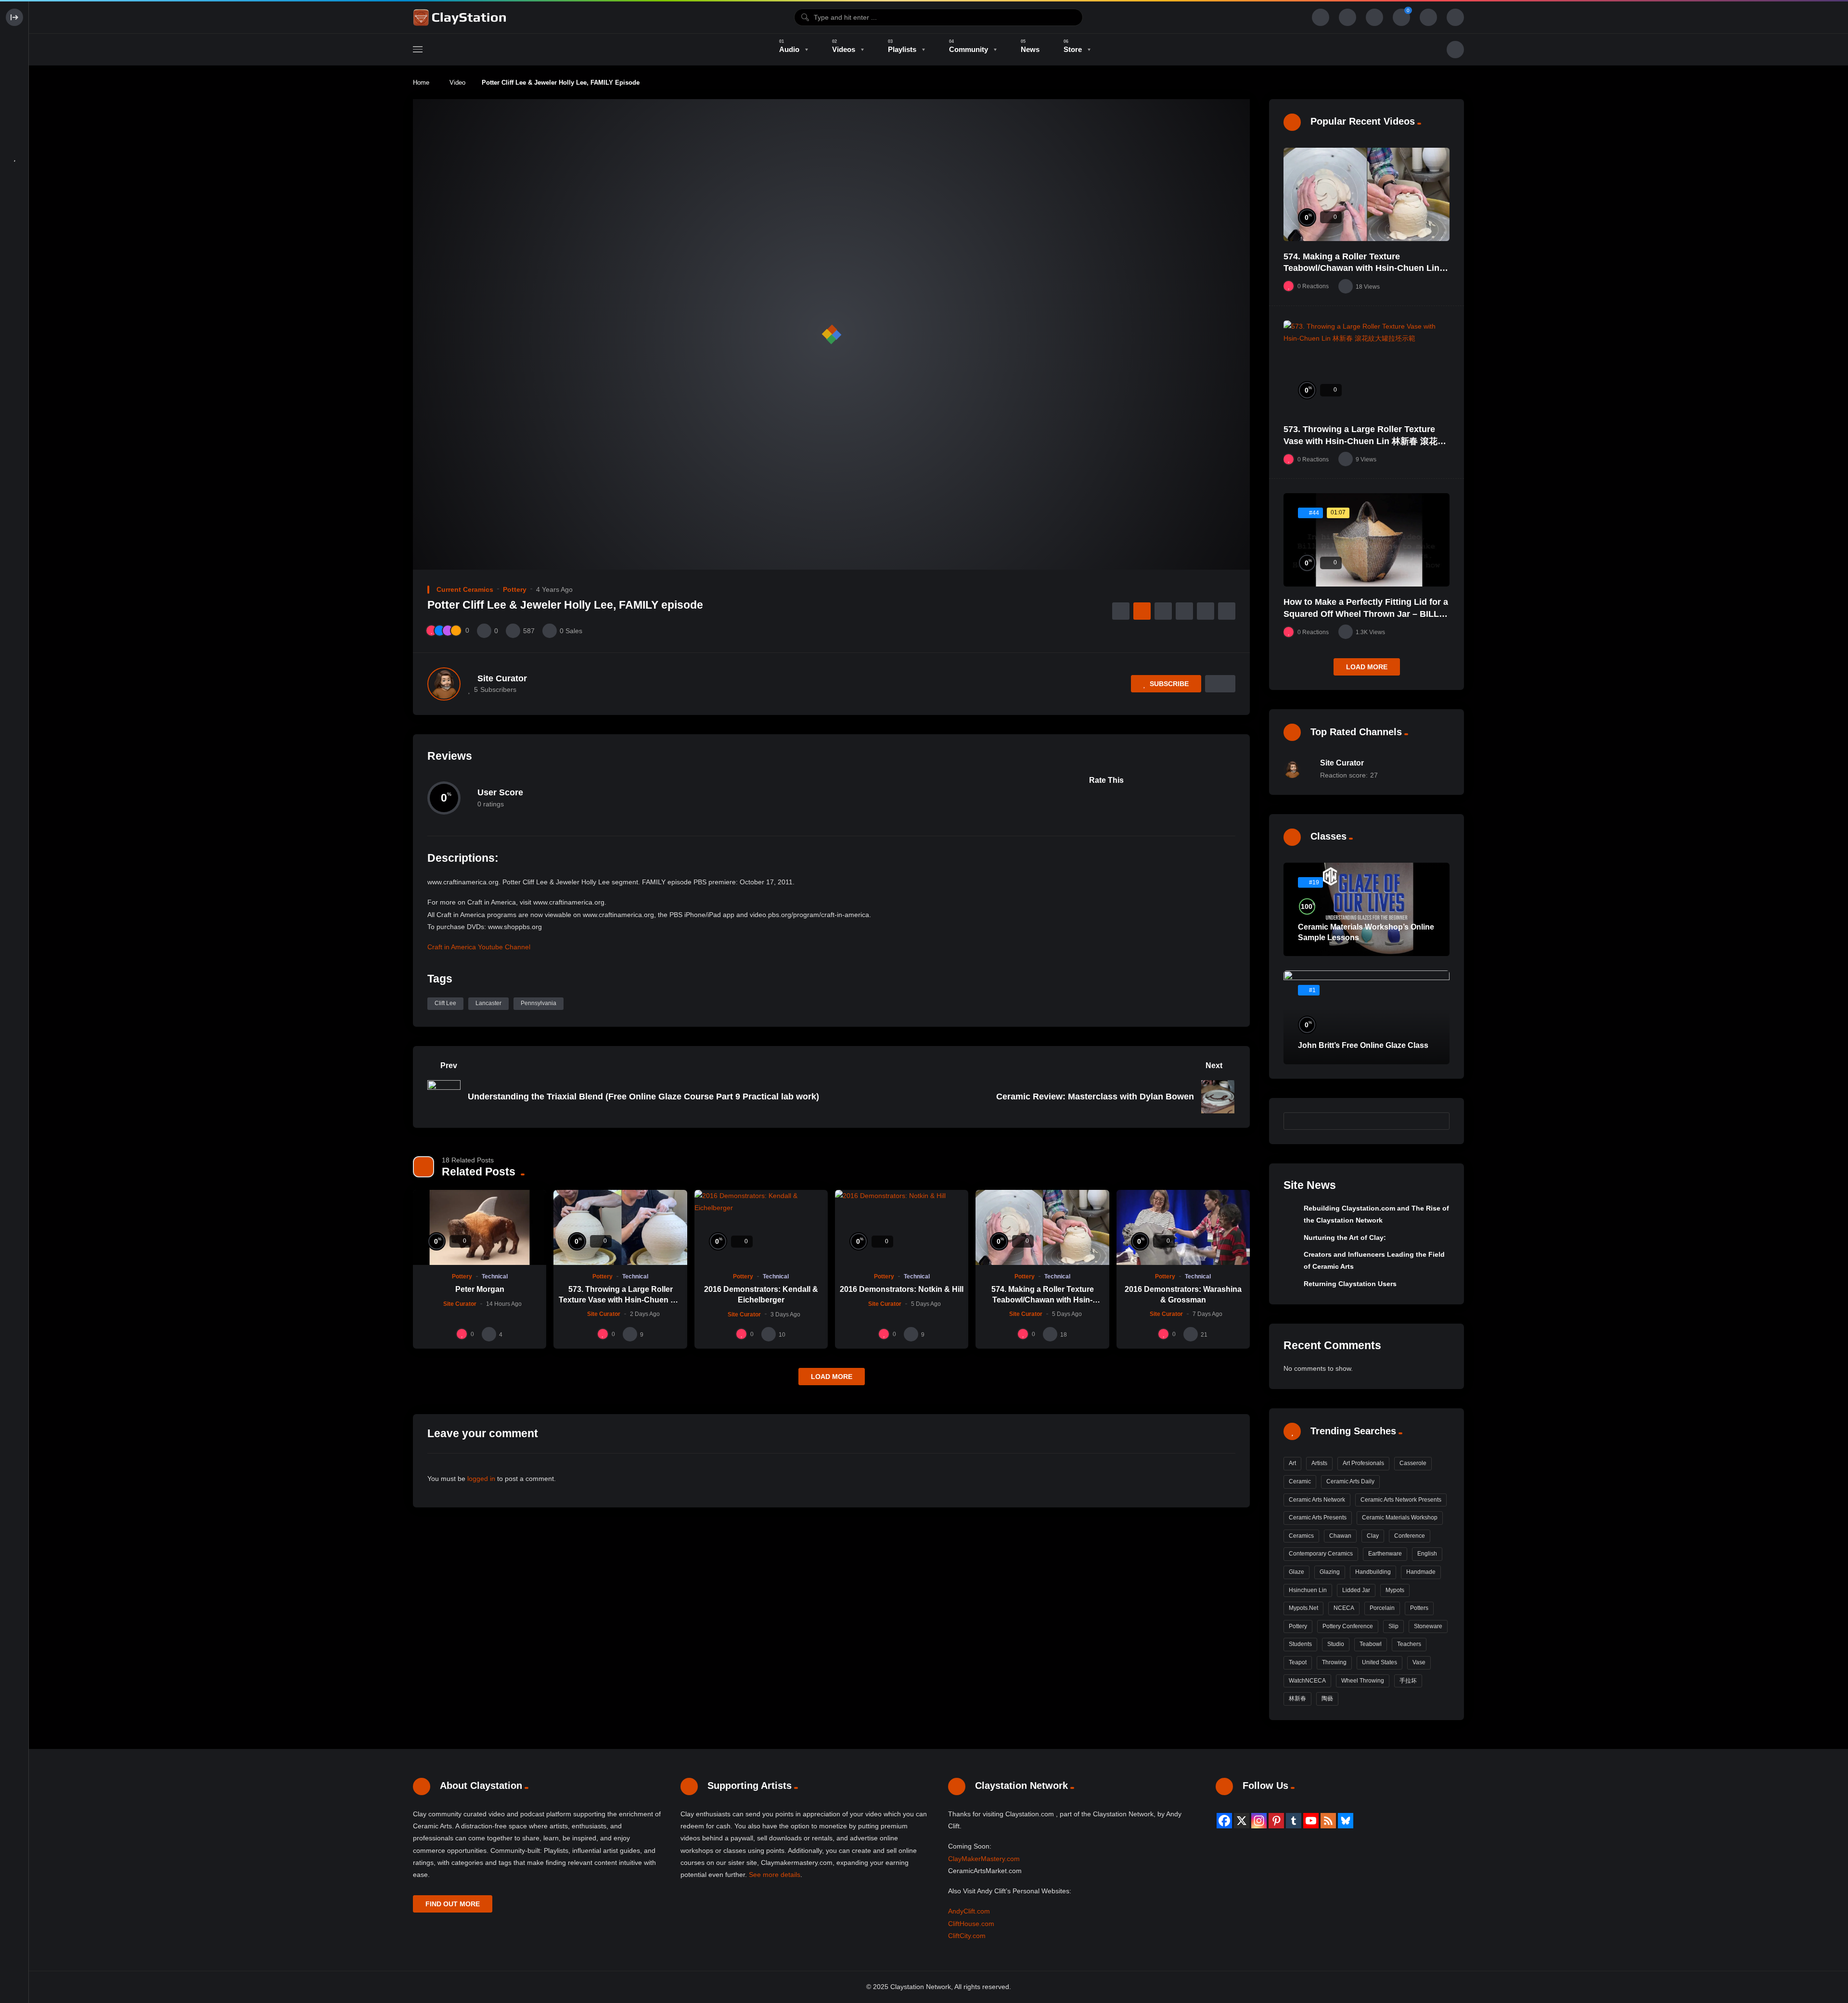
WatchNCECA (1307, 1681)
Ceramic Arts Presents (1318, 1518)
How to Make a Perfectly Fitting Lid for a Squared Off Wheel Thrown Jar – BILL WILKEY (1366, 614)
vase (1419, 1662)
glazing (1330, 1572)
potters (1419, 1608)
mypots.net (1303, 1608)
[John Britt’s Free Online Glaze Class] (1367, 1017)
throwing (1334, 1662)
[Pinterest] (1276, 1821)
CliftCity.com (967, 1936)
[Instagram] (1259, 1821)
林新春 (1297, 1698)
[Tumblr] (1294, 1821)
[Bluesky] (1346, 1821)
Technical (495, 1276)
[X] (1242, 1821)
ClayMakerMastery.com (984, 1859)
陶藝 (1327, 1698)
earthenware (1385, 1554)
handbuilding (1373, 1572)
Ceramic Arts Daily (1350, 1481)
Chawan (1340, 1536)
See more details (775, 1875)
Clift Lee (445, 1003)
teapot (1298, 1662)
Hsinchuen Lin (1308, 1590)
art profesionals (1363, 1463)
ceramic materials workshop (1400, 1518)
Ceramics (1301, 1536)
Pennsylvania (539, 1003)
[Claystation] (461, 17)
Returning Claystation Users (1350, 1284)
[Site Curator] (444, 684)
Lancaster (488, 1003)
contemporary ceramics (1321, 1554)
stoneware (1428, 1626)
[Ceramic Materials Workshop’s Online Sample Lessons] (1367, 909)
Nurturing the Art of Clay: (1345, 1238)
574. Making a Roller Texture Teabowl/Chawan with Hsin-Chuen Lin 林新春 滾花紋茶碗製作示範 (1361, 268)
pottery (1298, 1626)
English (1427, 1554)
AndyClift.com (969, 1911)
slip (1393, 1626)
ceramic (1300, 1481)
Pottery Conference (1348, 1626)
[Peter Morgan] (480, 1227)
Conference (1410, 1536)
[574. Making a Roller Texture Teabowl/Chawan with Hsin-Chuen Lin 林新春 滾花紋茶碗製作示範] (1042, 1227)
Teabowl (1371, 1644)
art (1292, 1463)
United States (1380, 1662)
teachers (1409, 1644)
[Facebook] (1224, 1821)
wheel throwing (1363, 1681)
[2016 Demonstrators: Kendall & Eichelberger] (761, 1227)
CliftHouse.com (971, 1924)
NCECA (1344, 1608)
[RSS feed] (1328, 1821)
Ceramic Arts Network (1317, 1500)
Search (1437, 1121)
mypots (1395, 1590)
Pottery (515, 589)
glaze (1296, 1572)
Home (421, 83)
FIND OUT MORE (453, 1904)
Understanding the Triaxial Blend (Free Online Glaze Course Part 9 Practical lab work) (643, 1097)
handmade (1421, 1572)
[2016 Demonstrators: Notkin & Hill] (902, 1227)
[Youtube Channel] (1311, 1821)
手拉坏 (1408, 1681)
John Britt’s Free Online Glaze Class (1363, 1045)
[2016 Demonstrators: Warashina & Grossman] (1183, 1227)
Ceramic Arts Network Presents (1401, 1500)
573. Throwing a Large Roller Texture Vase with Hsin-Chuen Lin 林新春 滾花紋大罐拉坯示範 (620, 1300)
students (1300, 1644)
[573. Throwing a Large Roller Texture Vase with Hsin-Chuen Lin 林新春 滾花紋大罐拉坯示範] (620, 1227)
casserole (1413, 1463)
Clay (1373, 1536)
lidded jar (1356, 1590)
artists (1319, 1463)
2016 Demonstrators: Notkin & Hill (902, 1289)
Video (457, 83)
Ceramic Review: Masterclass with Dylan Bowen (1095, 1097)
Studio (1336, 1644)
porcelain (1382, 1608)
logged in (481, 1479)
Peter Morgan (480, 1289)
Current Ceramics (465, 589)
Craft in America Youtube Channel (479, 947)
